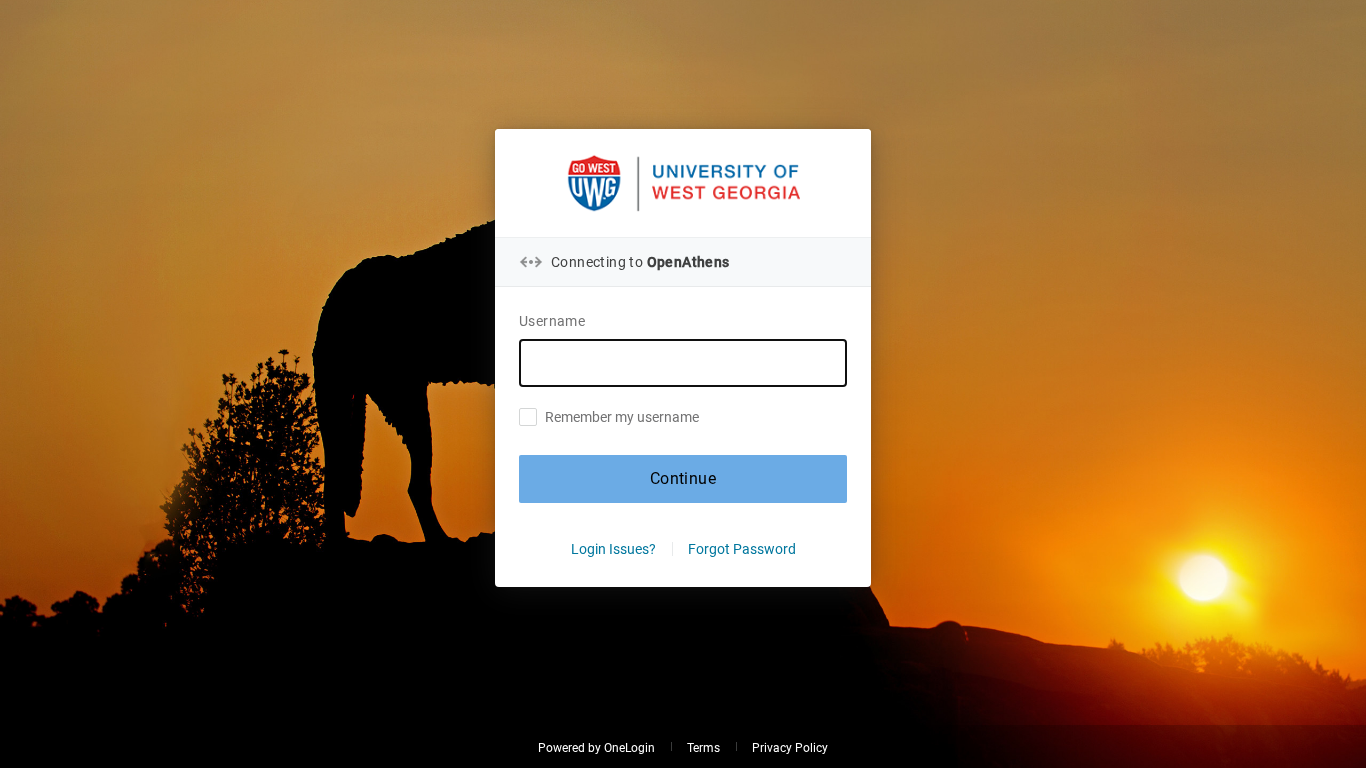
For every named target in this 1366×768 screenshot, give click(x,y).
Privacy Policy (790, 748)
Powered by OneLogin (596, 748)
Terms (703, 748)
